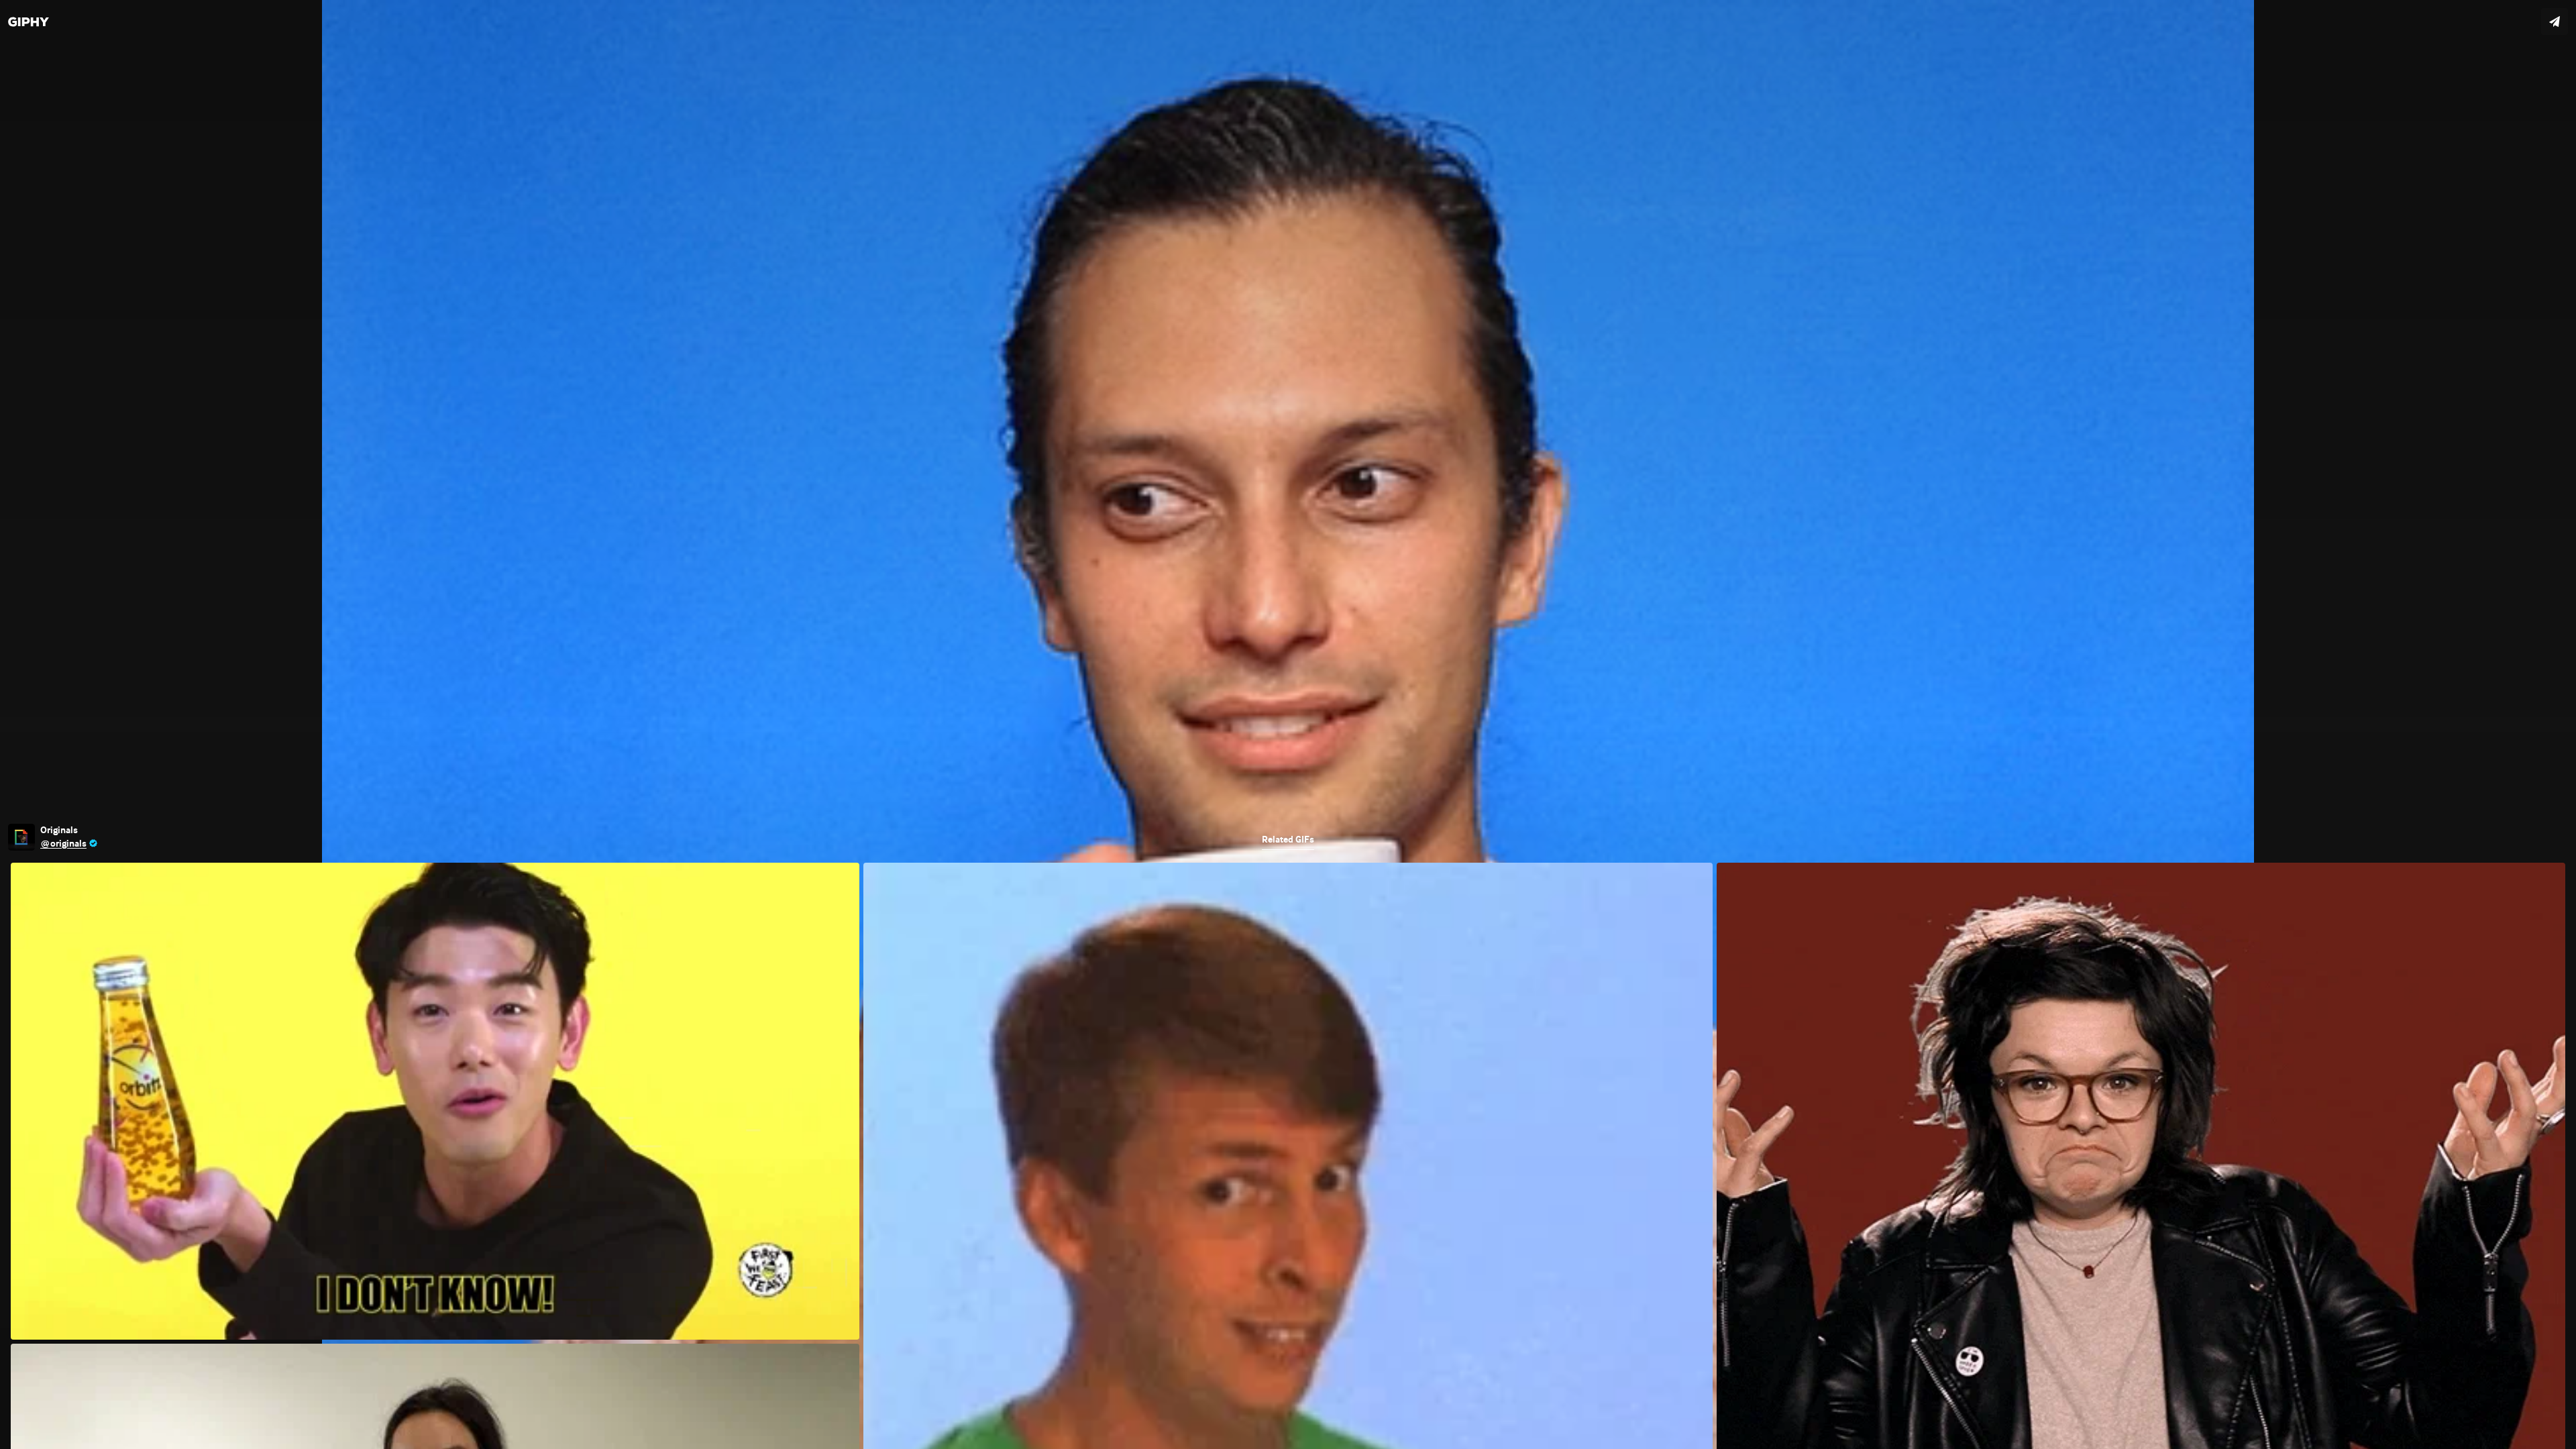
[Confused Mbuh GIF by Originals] (1288, 724)
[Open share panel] (2555, 21)
